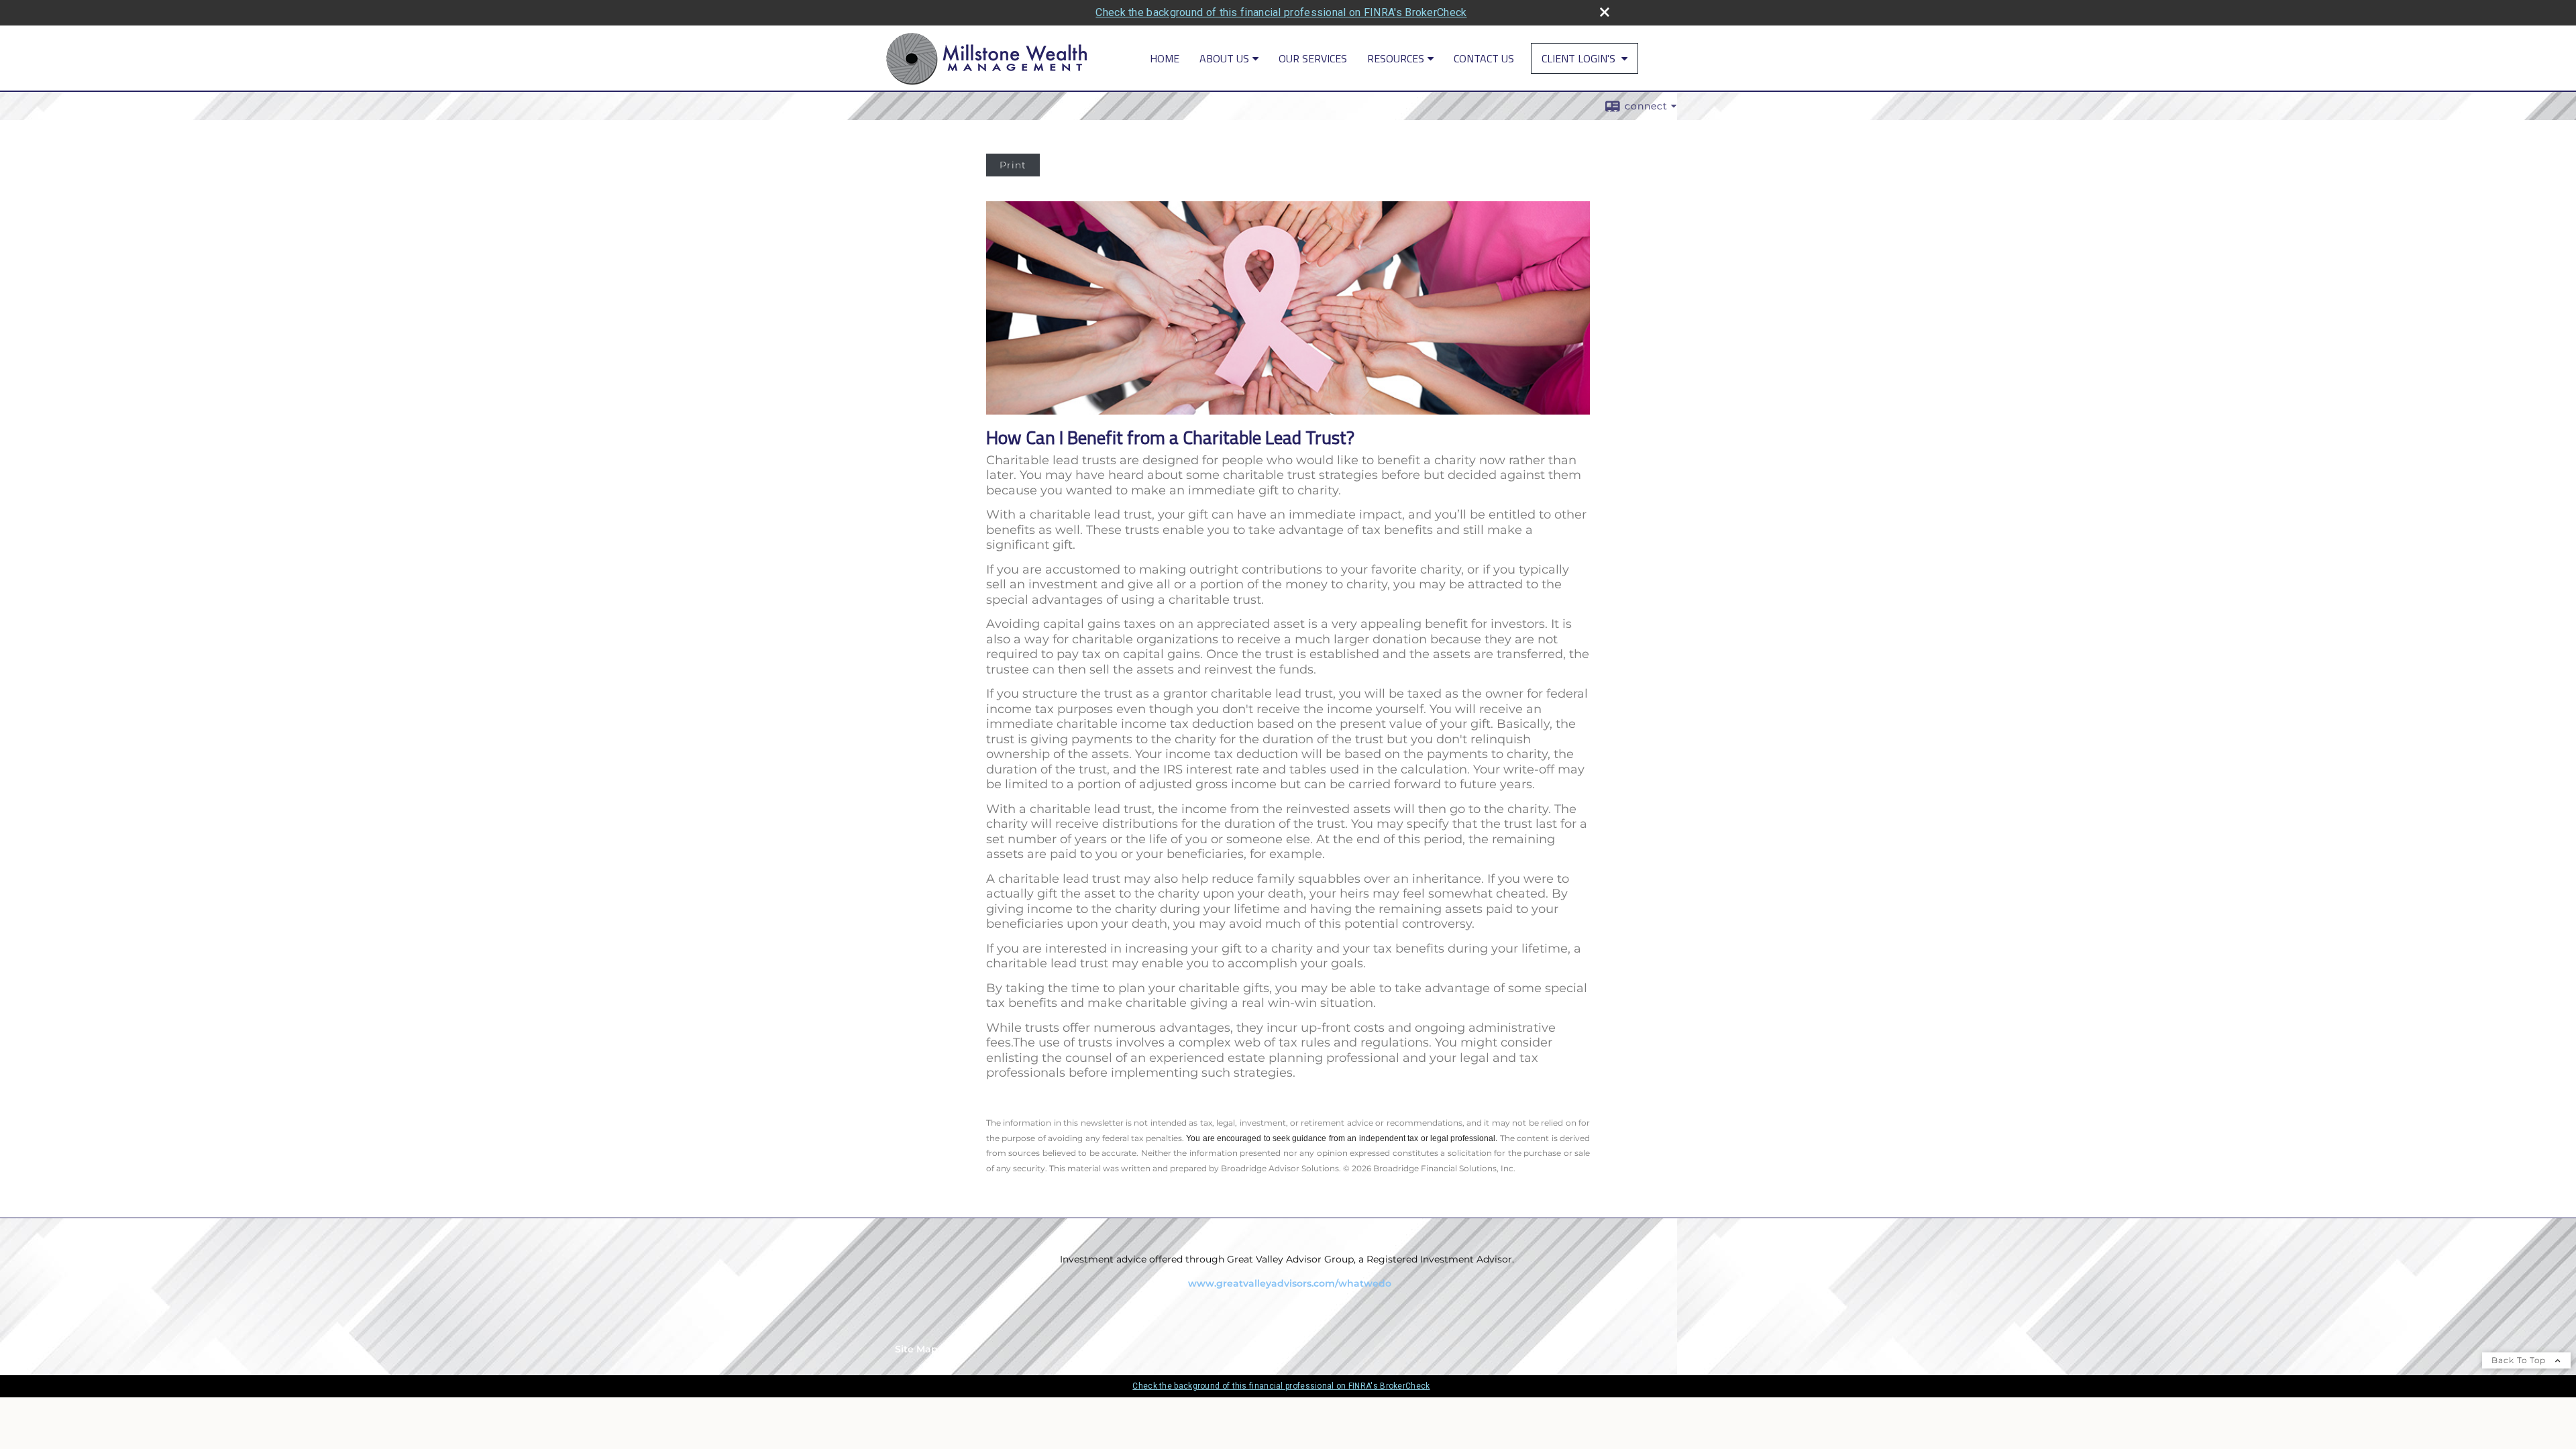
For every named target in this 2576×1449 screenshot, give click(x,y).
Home (1165, 58)
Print (1013, 165)
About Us (1224, 58)
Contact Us (1484, 58)
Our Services (1313, 58)
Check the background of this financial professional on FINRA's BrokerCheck (1281, 12)
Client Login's (1580, 58)
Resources (1396, 58)
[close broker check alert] (1605, 12)
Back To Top (2520, 1360)
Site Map (916, 1349)
